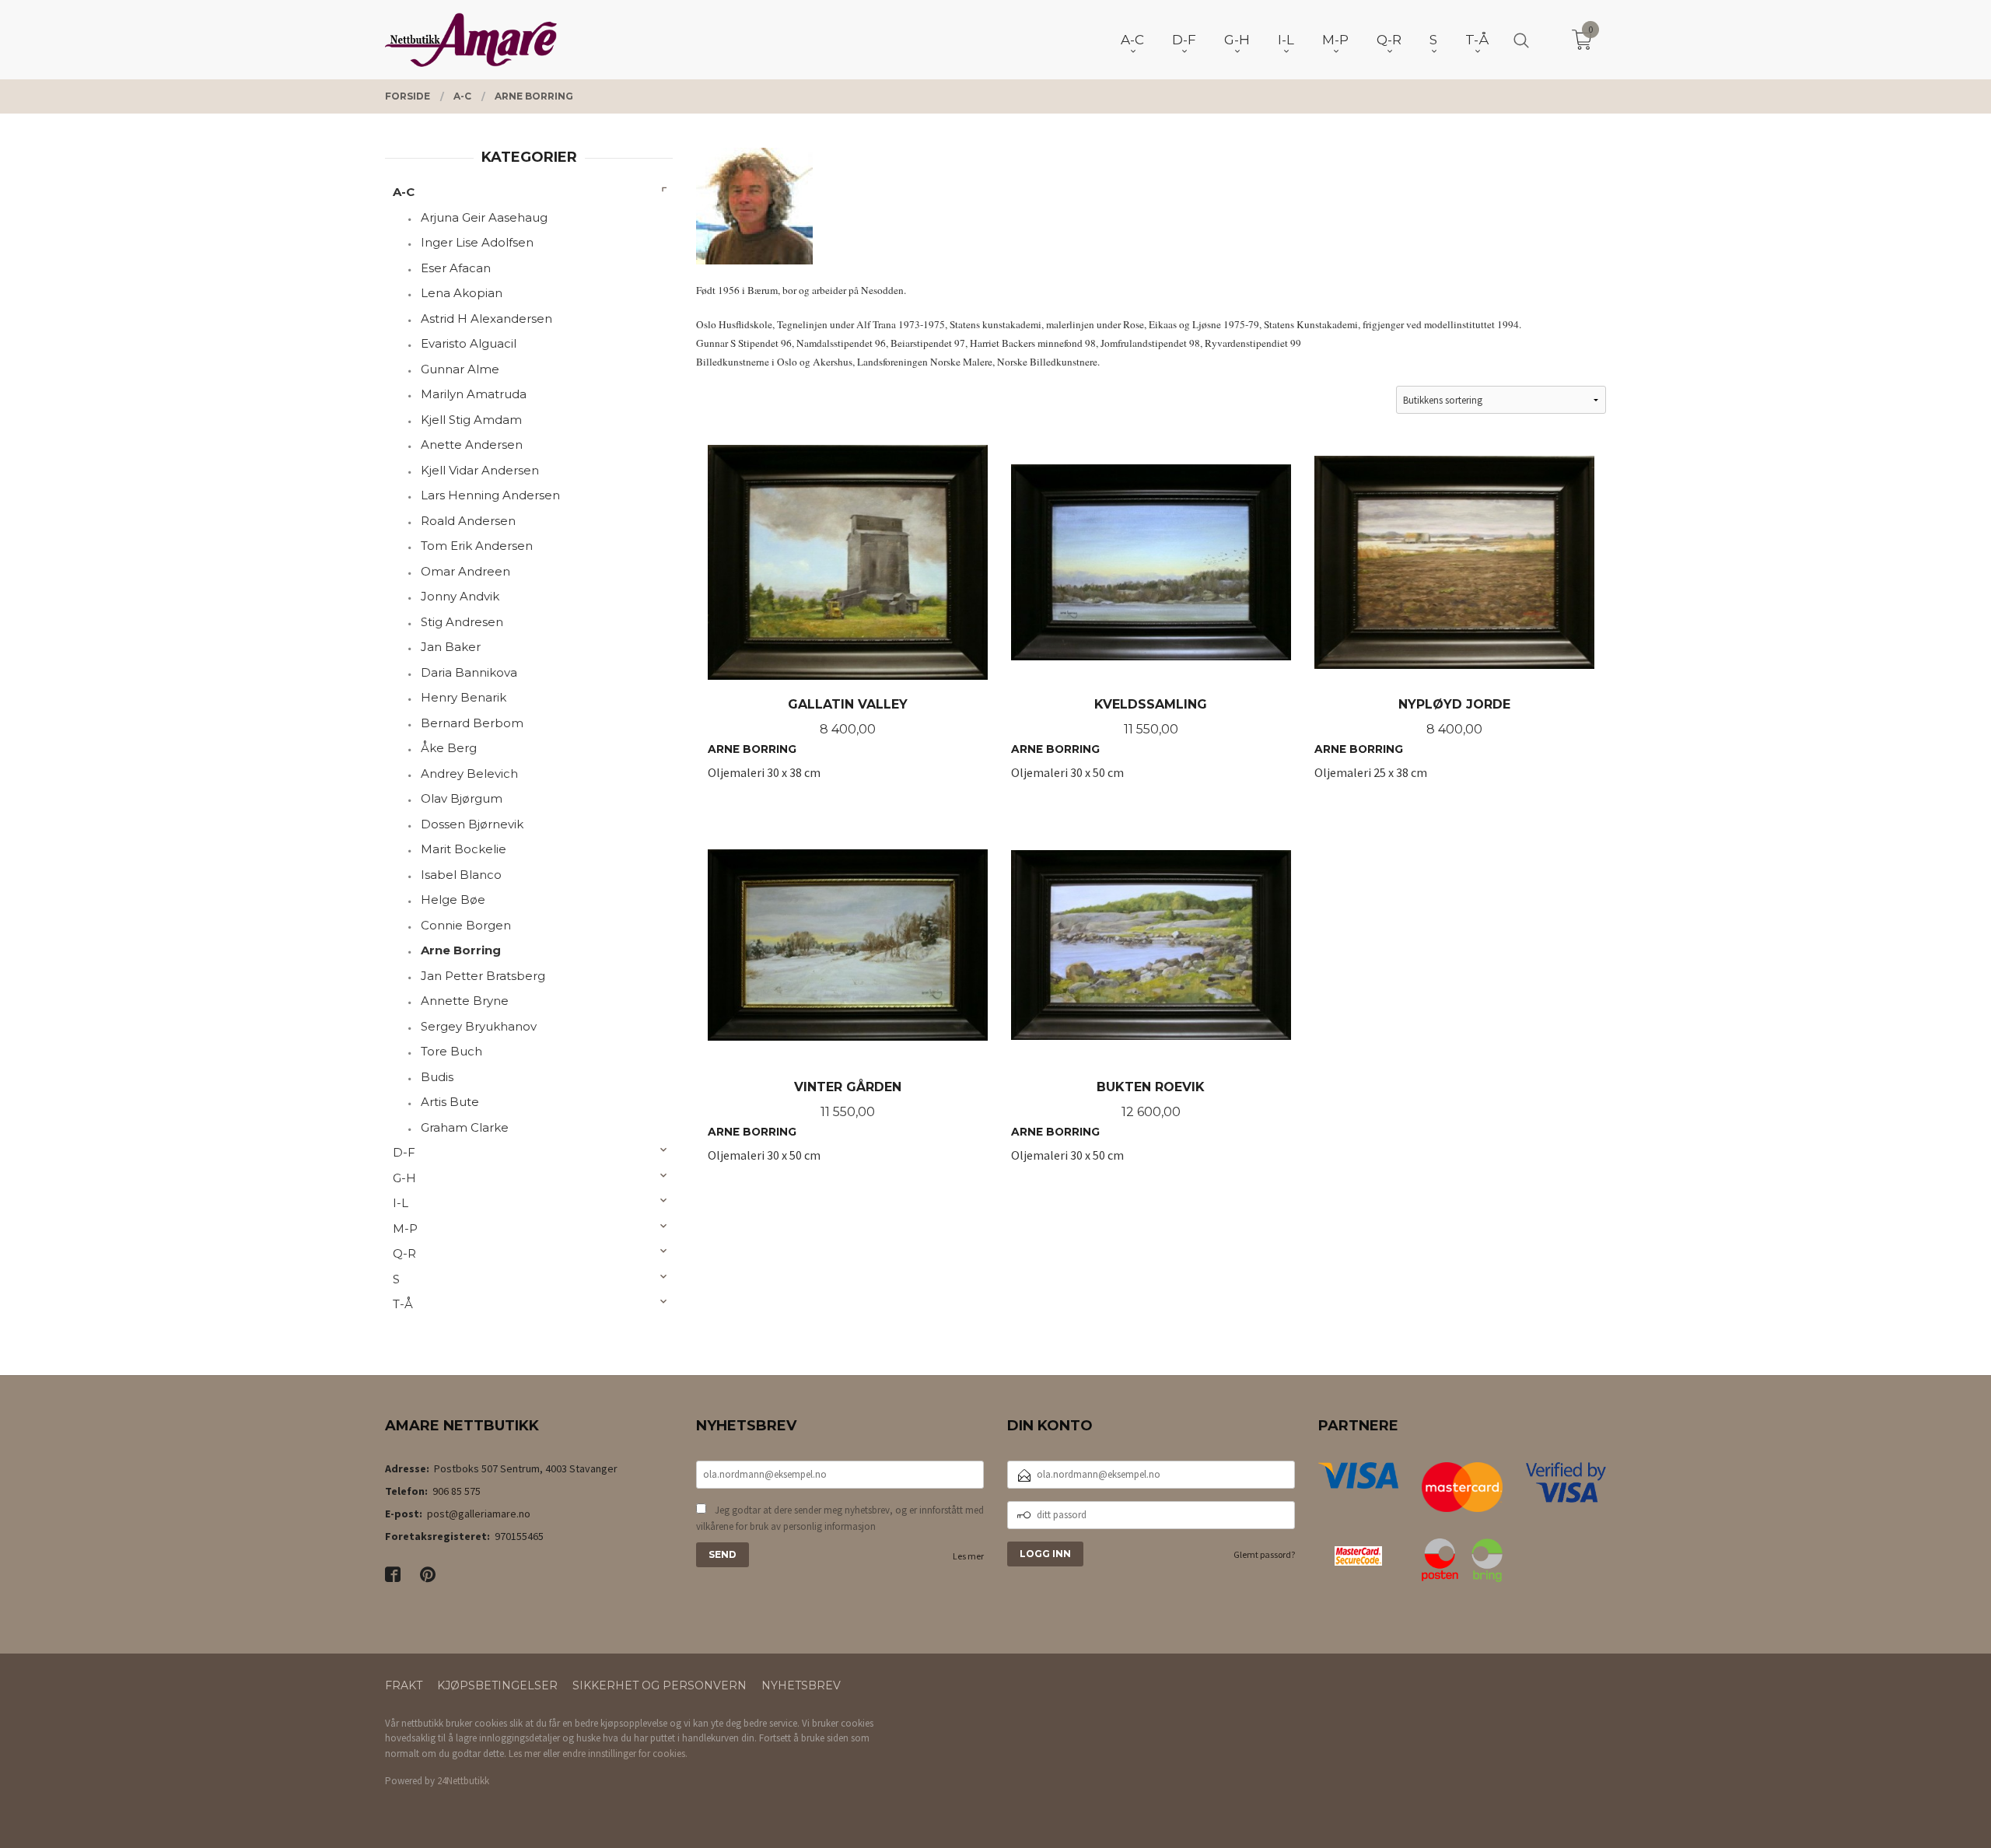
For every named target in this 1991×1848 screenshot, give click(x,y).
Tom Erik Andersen (477, 546)
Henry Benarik (464, 697)
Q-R (404, 1253)
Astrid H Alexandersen (486, 318)
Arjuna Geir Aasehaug (484, 217)
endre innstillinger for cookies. (625, 1753)
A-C (404, 192)
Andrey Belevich (469, 773)
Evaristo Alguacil (469, 343)
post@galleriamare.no (479, 1514)
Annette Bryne (465, 1001)
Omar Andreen (465, 571)
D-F (404, 1152)
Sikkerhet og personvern (660, 1685)
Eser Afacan (456, 268)
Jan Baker (451, 647)
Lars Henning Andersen (490, 495)
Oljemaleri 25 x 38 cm (1412, 747)
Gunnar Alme (460, 369)
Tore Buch (451, 1051)
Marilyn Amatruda (474, 394)
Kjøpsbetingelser (497, 1685)
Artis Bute (450, 1102)
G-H (404, 1178)
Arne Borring (461, 950)
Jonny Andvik (460, 596)
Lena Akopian (462, 293)
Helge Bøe (453, 899)
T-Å (403, 1304)
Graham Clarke (465, 1127)
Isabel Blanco (461, 875)
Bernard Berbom (472, 723)
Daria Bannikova (469, 672)
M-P (405, 1228)
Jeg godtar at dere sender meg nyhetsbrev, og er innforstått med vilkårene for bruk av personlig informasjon (840, 1519)
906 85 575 (457, 1491)
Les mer (968, 1556)
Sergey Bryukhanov (479, 1026)
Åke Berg (449, 748)
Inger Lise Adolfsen (477, 242)
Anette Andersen (472, 444)
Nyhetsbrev (801, 1685)
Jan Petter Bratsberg (483, 976)
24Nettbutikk (463, 1781)
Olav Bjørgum (462, 798)
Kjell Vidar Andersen (480, 470)
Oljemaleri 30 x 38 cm (808, 747)
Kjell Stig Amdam (471, 420)
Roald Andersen (468, 521)
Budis (437, 1077)
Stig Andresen (462, 622)
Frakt (404, 1685)
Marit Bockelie (464, 849)
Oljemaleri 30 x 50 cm (1109, 747)
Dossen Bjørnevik (472, 824)
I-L (401, 1203)
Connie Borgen (466, 925)
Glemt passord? (1264, 1554)
